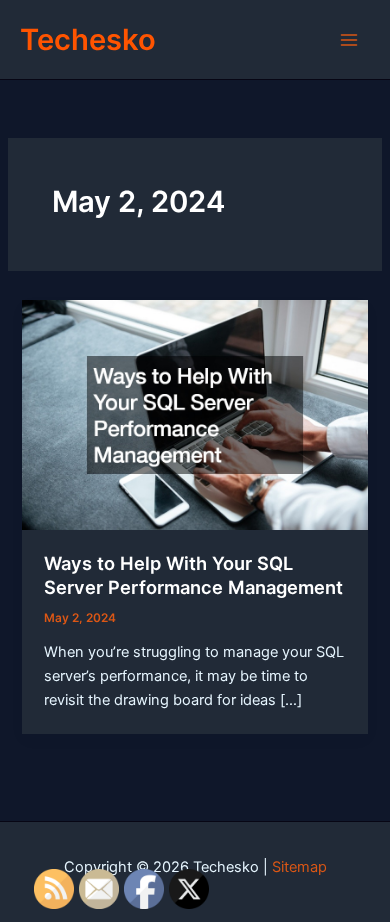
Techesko (88, 39)
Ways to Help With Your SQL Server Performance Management (193, 575)
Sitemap (299, 867)
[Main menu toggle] (349, 40)
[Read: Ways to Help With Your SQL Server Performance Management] (194, 414)
